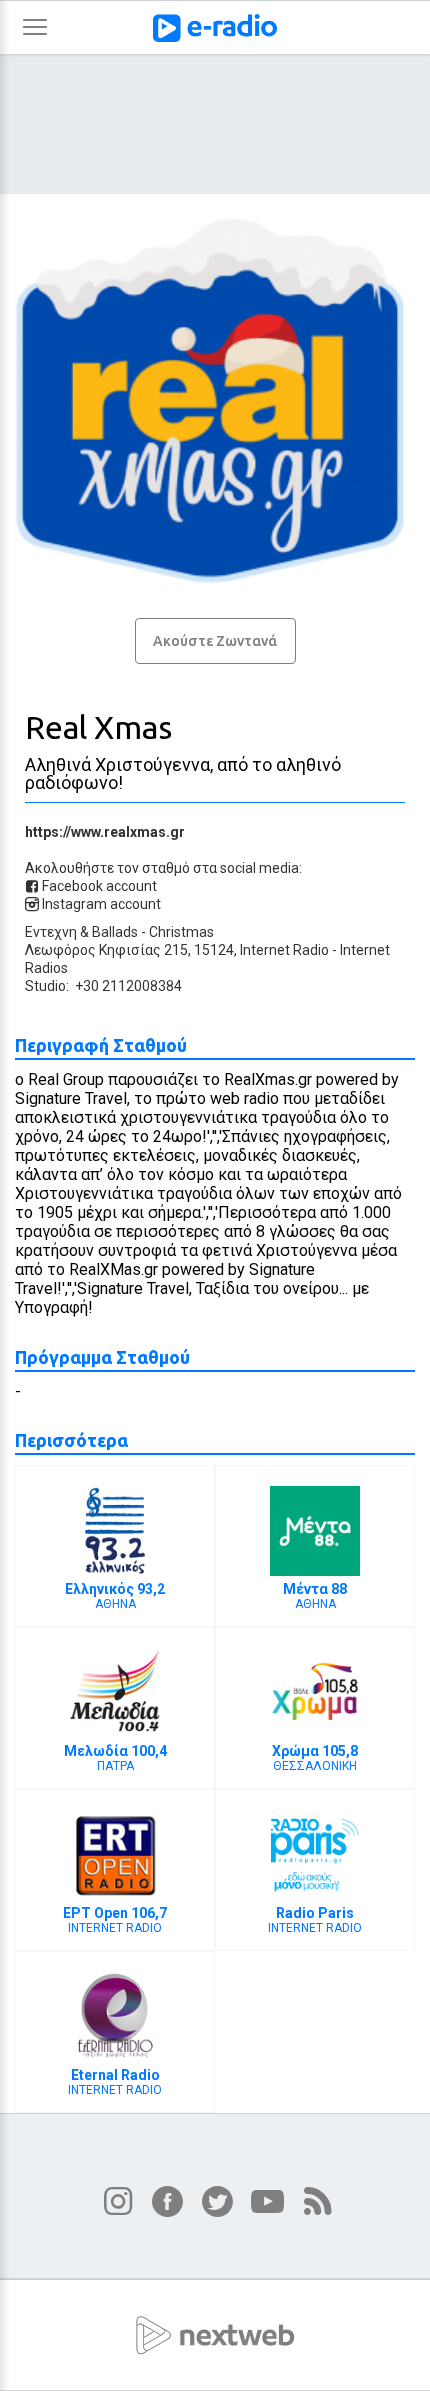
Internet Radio (284, 950)
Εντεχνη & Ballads (81, 932)
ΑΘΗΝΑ (115, 1596)
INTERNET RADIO (115, 1920)
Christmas (181, 932)
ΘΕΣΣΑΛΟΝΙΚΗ (315, 1758)
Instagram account (100, 904)
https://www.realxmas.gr (105, 832)
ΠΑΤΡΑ (115, 1758)
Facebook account (98, 886)
